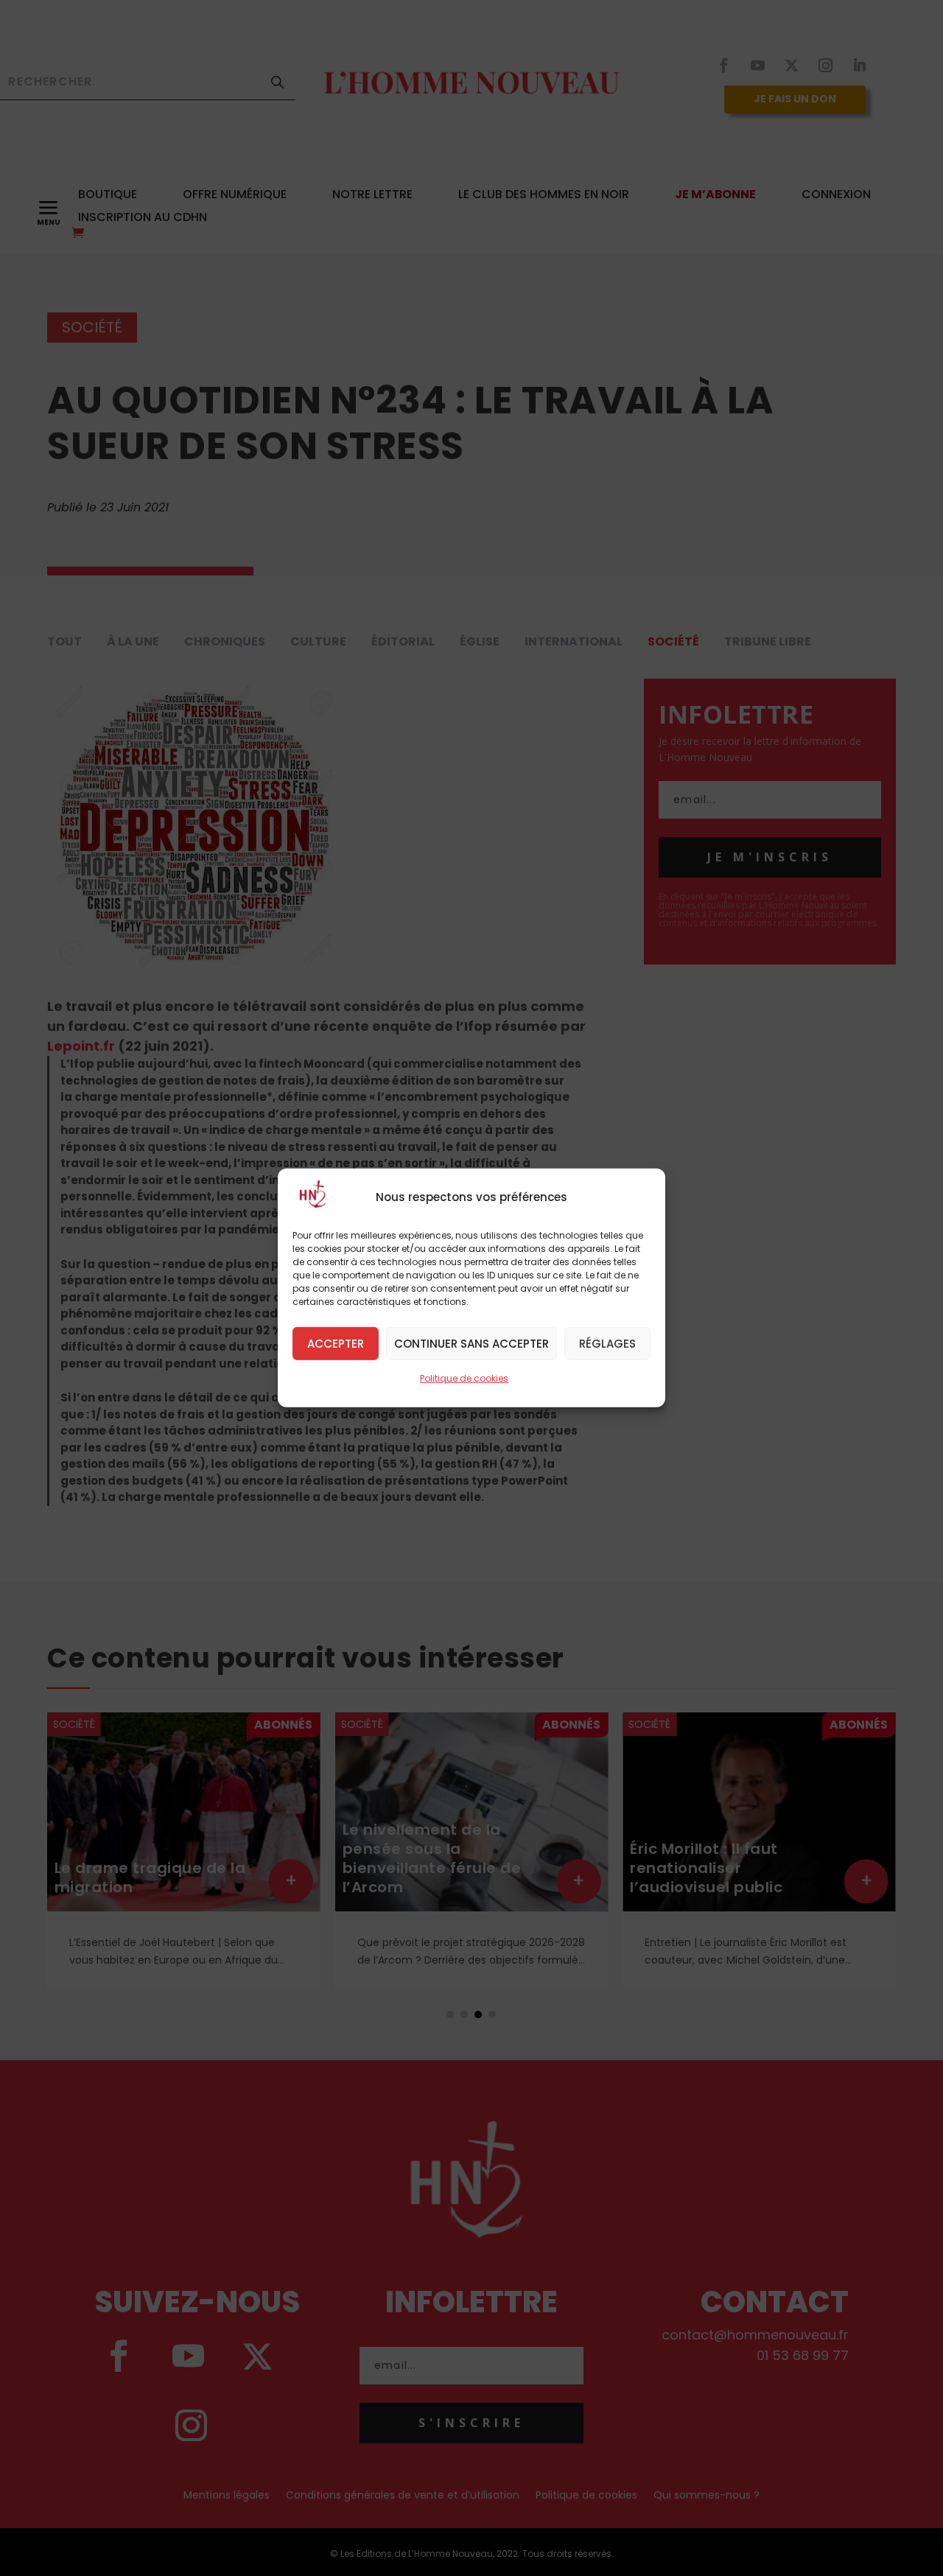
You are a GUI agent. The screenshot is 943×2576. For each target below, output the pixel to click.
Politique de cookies (464, 1378)
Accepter (336, 1343)
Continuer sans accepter (471, 1343)
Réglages (607, 1343)
